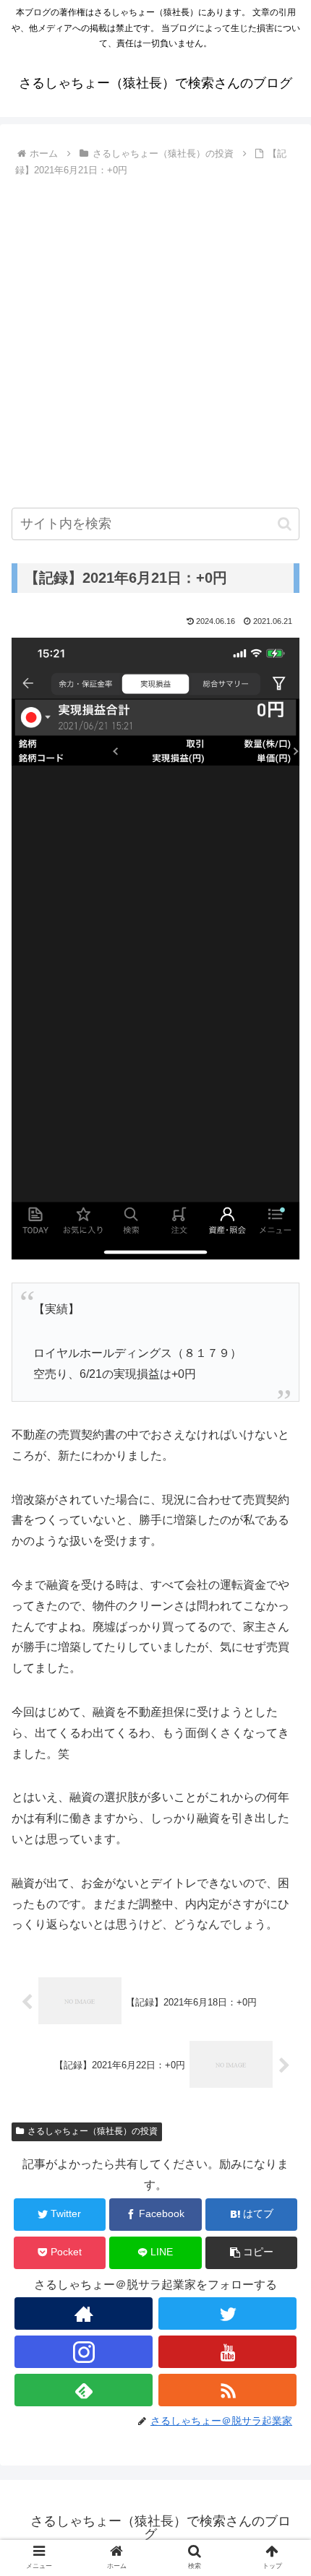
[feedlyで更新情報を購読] (84, 2390)
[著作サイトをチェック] (84, 2313)
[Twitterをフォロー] (227, 2313)
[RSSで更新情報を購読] (227, 2390)
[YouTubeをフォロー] (227, 2352)
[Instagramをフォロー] (84, 2352)
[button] (285, 524)
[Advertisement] (155, 341)
